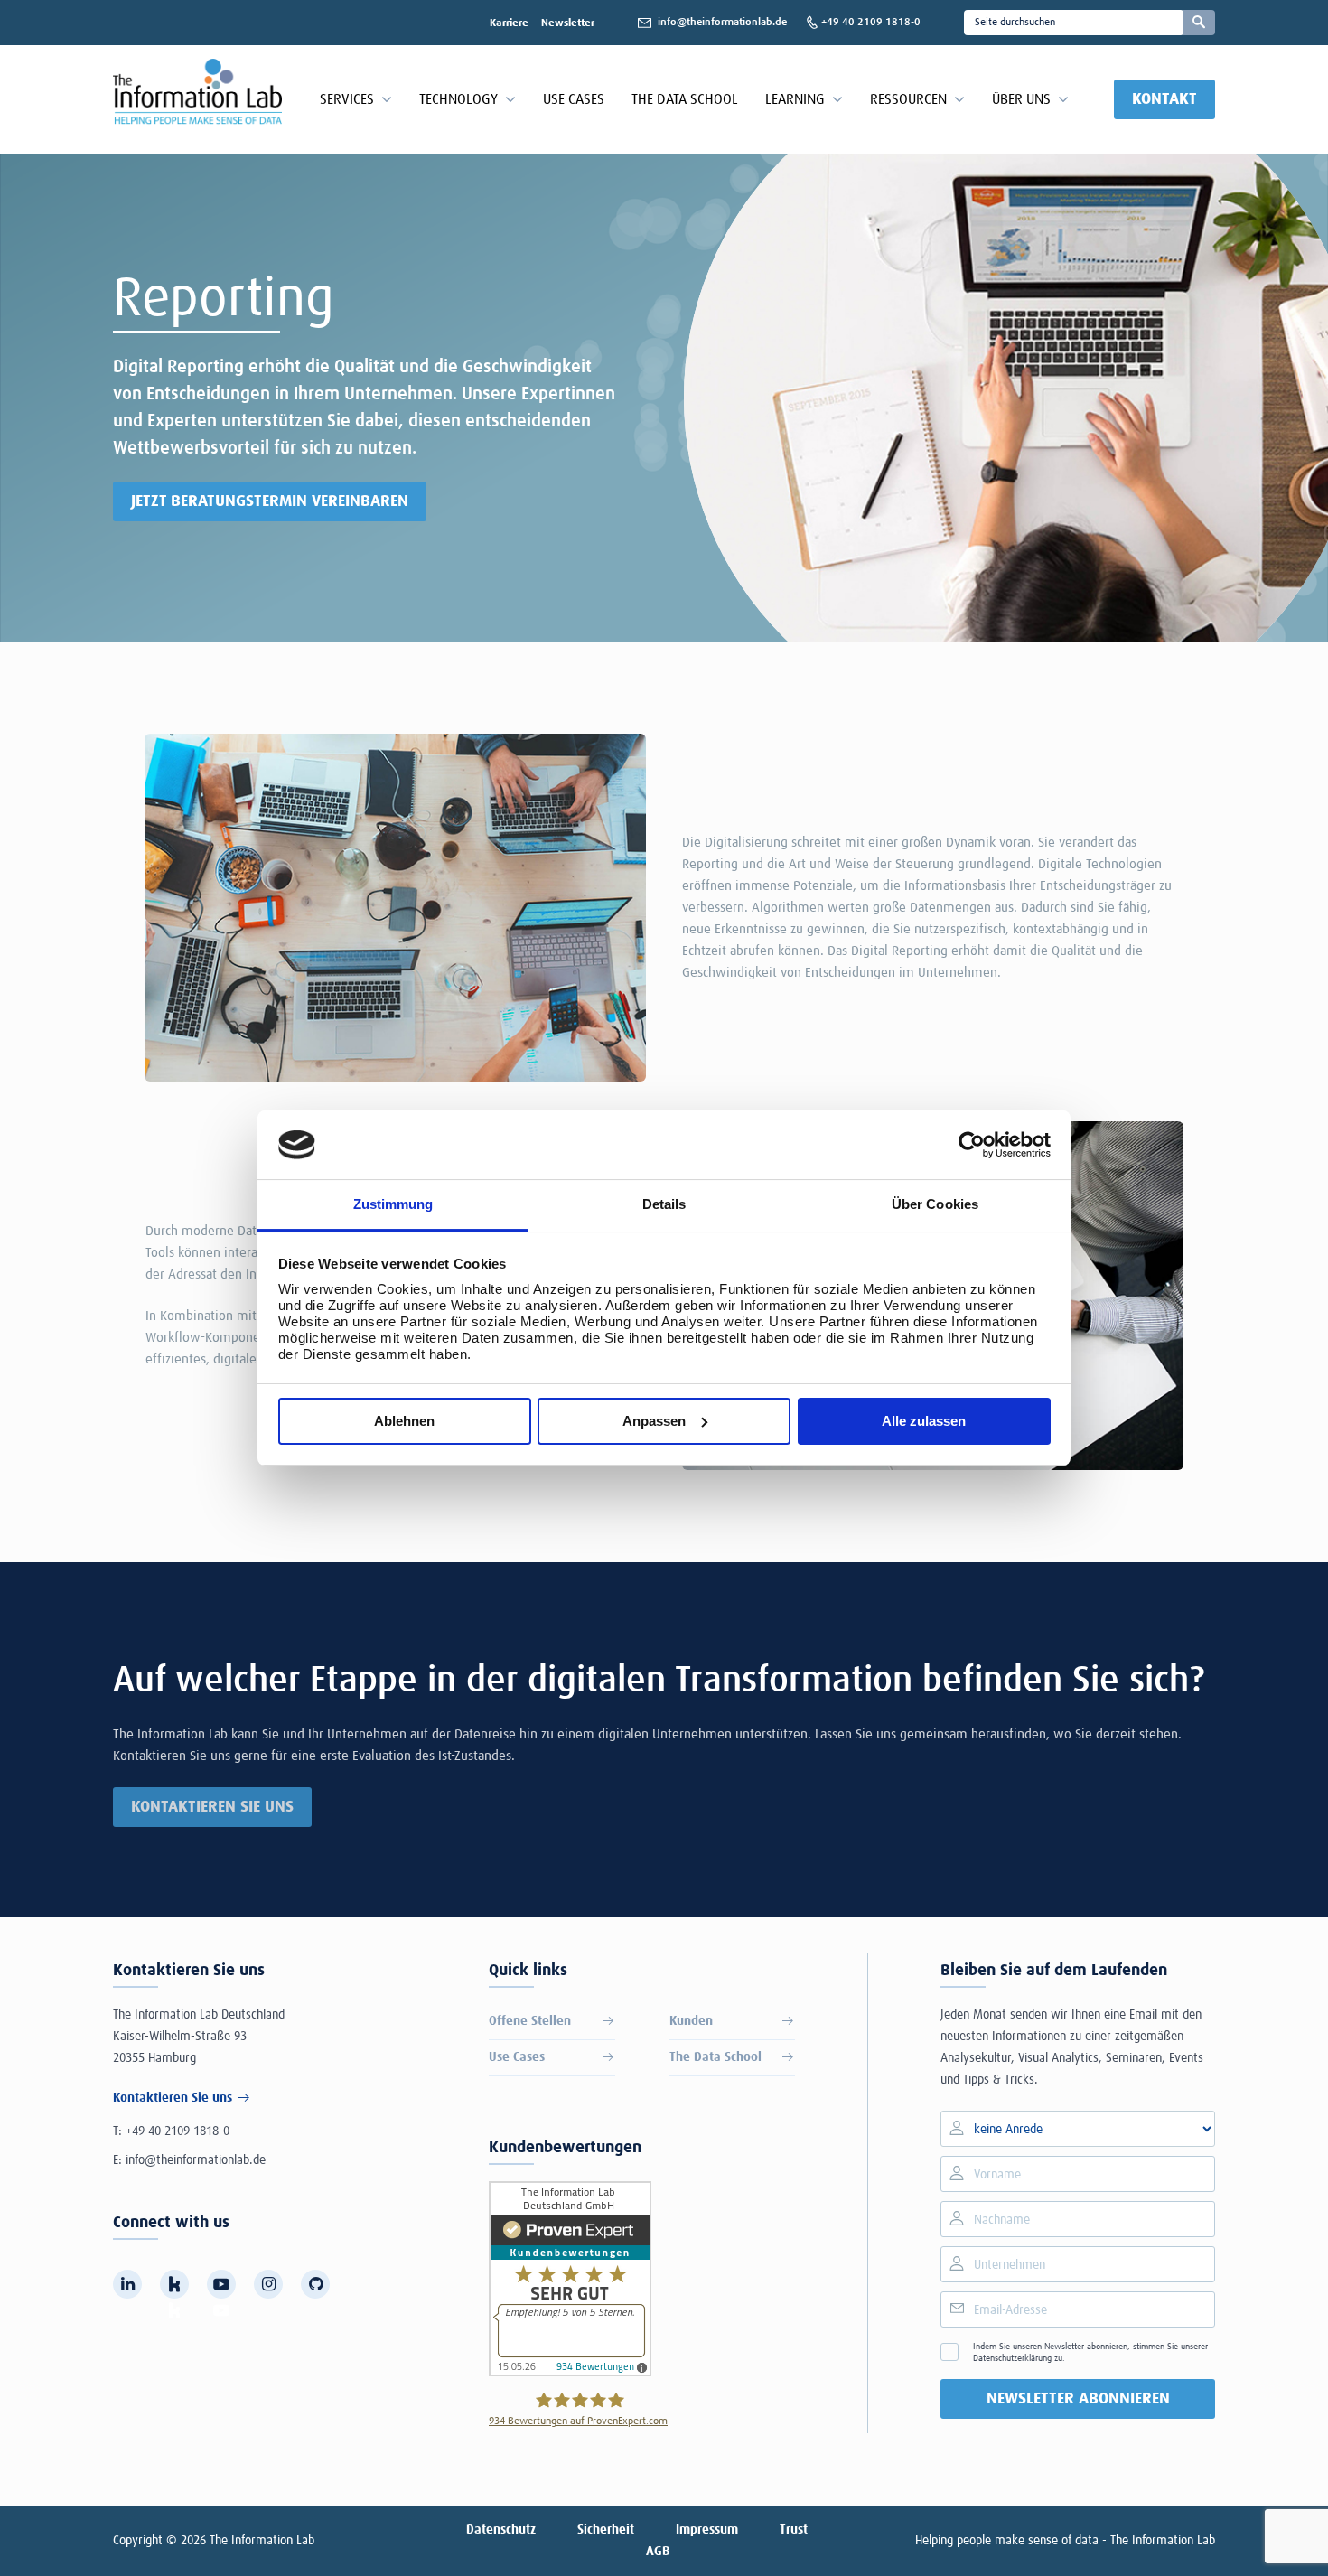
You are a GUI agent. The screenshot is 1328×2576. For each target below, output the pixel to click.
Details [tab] (664, 1204)
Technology (458, 99)
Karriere (509, 23)
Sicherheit (606, 2530)
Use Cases (574, 99)
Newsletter (568, 23)
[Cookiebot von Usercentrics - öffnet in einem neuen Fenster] (972, 1145)
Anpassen (654, 1421)
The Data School (685, 99)
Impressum (707, 2530)
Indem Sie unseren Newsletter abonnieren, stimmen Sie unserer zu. (1090, 2352)
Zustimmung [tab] (393, 1204)
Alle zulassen (924, 1421)
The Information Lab (262, 2541)
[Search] (1199, 23)
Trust (794, 2530)
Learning (795, 99)
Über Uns (1021, 99)
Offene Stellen (530, 2021)
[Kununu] (174, 2284)
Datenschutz (501, 2530)
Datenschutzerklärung (1012, 2358)
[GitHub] (315, 2284)
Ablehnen (404, 1421)
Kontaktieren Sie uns (212, 1807)
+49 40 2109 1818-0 (178, 2131)
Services (347, 99)
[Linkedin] (127, 2284)
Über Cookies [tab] (935, 1204)
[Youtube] (221, 2284)
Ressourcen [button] (908, 99)
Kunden (691, 2021)
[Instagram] (268, 2284)
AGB (658, 2552)
